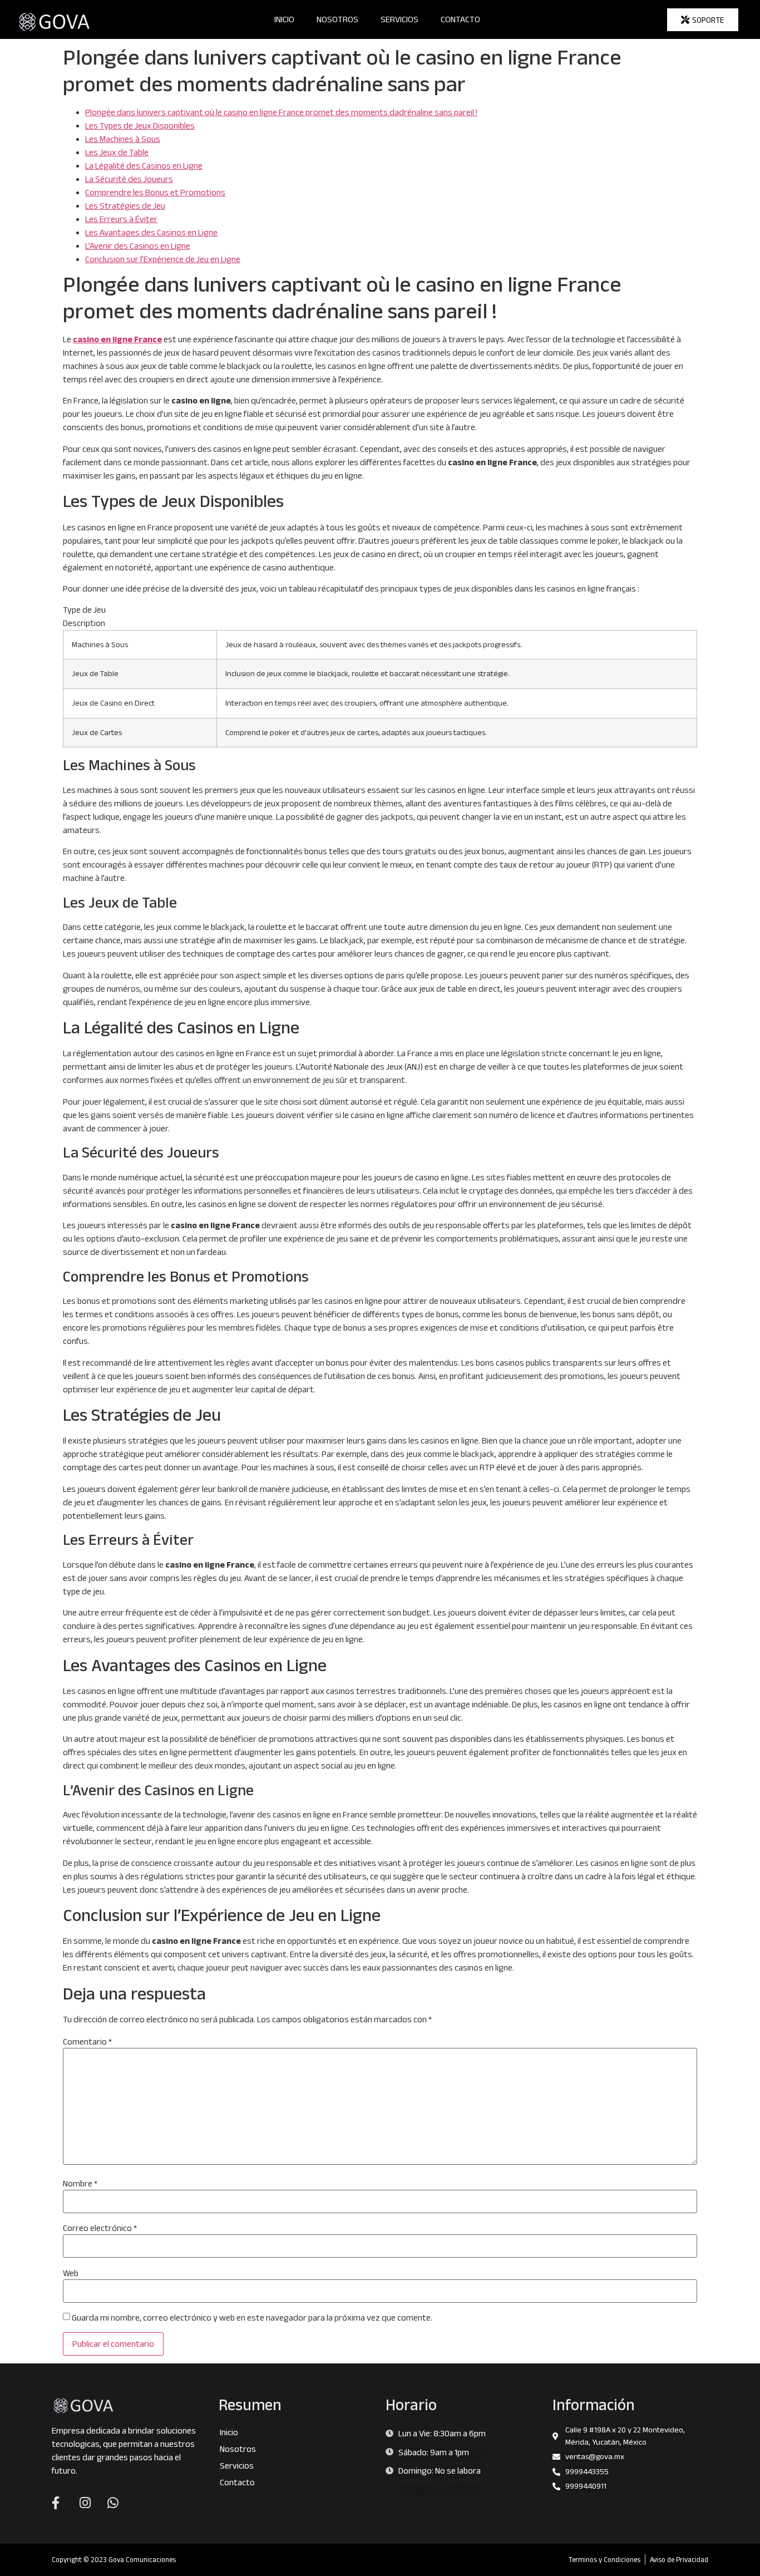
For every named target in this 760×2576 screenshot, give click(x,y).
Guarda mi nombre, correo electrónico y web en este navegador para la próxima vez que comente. (252, 2318)
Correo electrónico (100, 2228)
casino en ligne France (117, 339)
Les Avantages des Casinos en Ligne (151, 232)
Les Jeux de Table (117, 152)
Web (71, 2273)
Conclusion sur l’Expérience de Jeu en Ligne (163, 259)
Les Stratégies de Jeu (125, 206)
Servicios (399, 19)
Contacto (460, 19)
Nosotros (337, 19)
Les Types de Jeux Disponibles (140, 125)
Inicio (284, 19)
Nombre (80, 2184)
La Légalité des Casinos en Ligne (144, 166)
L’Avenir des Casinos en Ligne (138, 246)
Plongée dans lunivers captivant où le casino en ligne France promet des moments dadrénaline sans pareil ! (281, 112)
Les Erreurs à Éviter (121, 219)
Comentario (87, 2042)
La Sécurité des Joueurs (129, 179)
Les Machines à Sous (123, 139)
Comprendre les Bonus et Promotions (155, 192)
